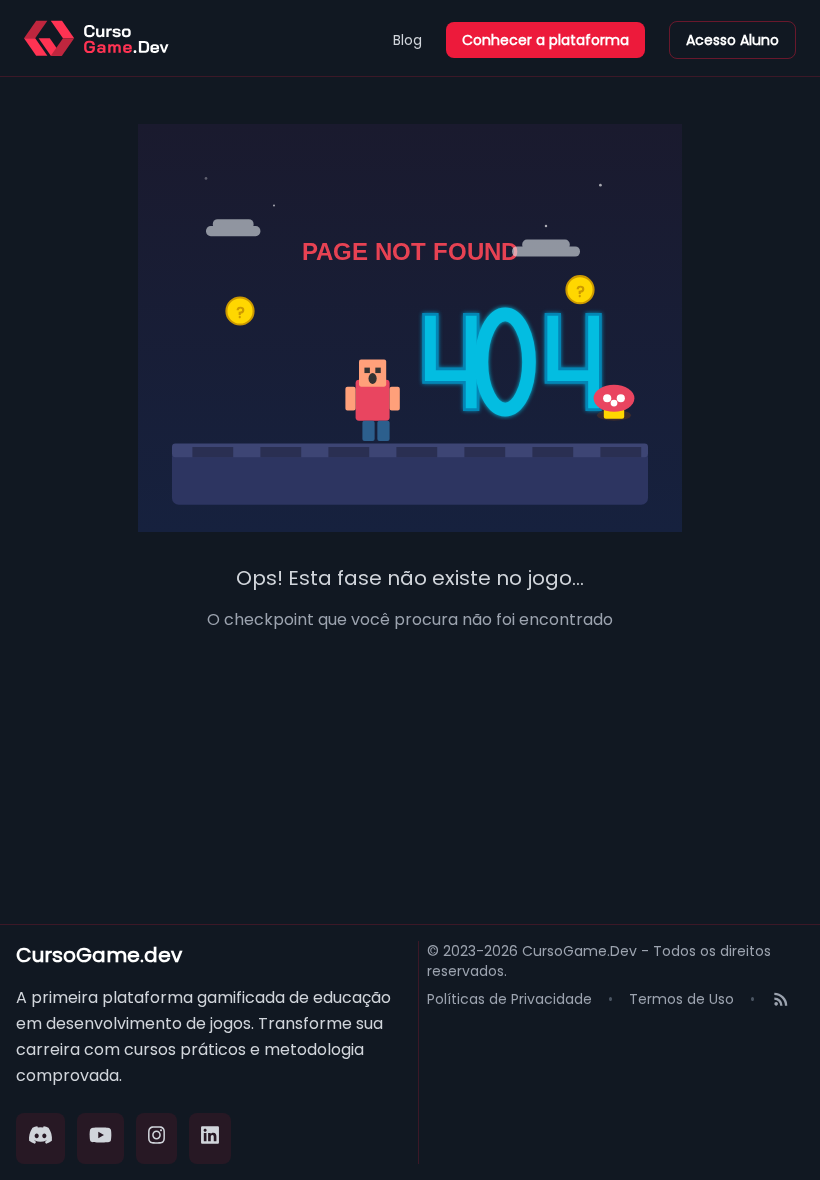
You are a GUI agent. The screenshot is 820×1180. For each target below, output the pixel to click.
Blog (407, 40)
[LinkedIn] (210, 1138)
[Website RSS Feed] (781, 1001)
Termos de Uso (681, 999)
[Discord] (40, 1138)
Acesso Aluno (732, 40)
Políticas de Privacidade (509, 999)
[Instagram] (157, 1138)
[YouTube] (100, 1138)
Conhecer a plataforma (545, 40)
